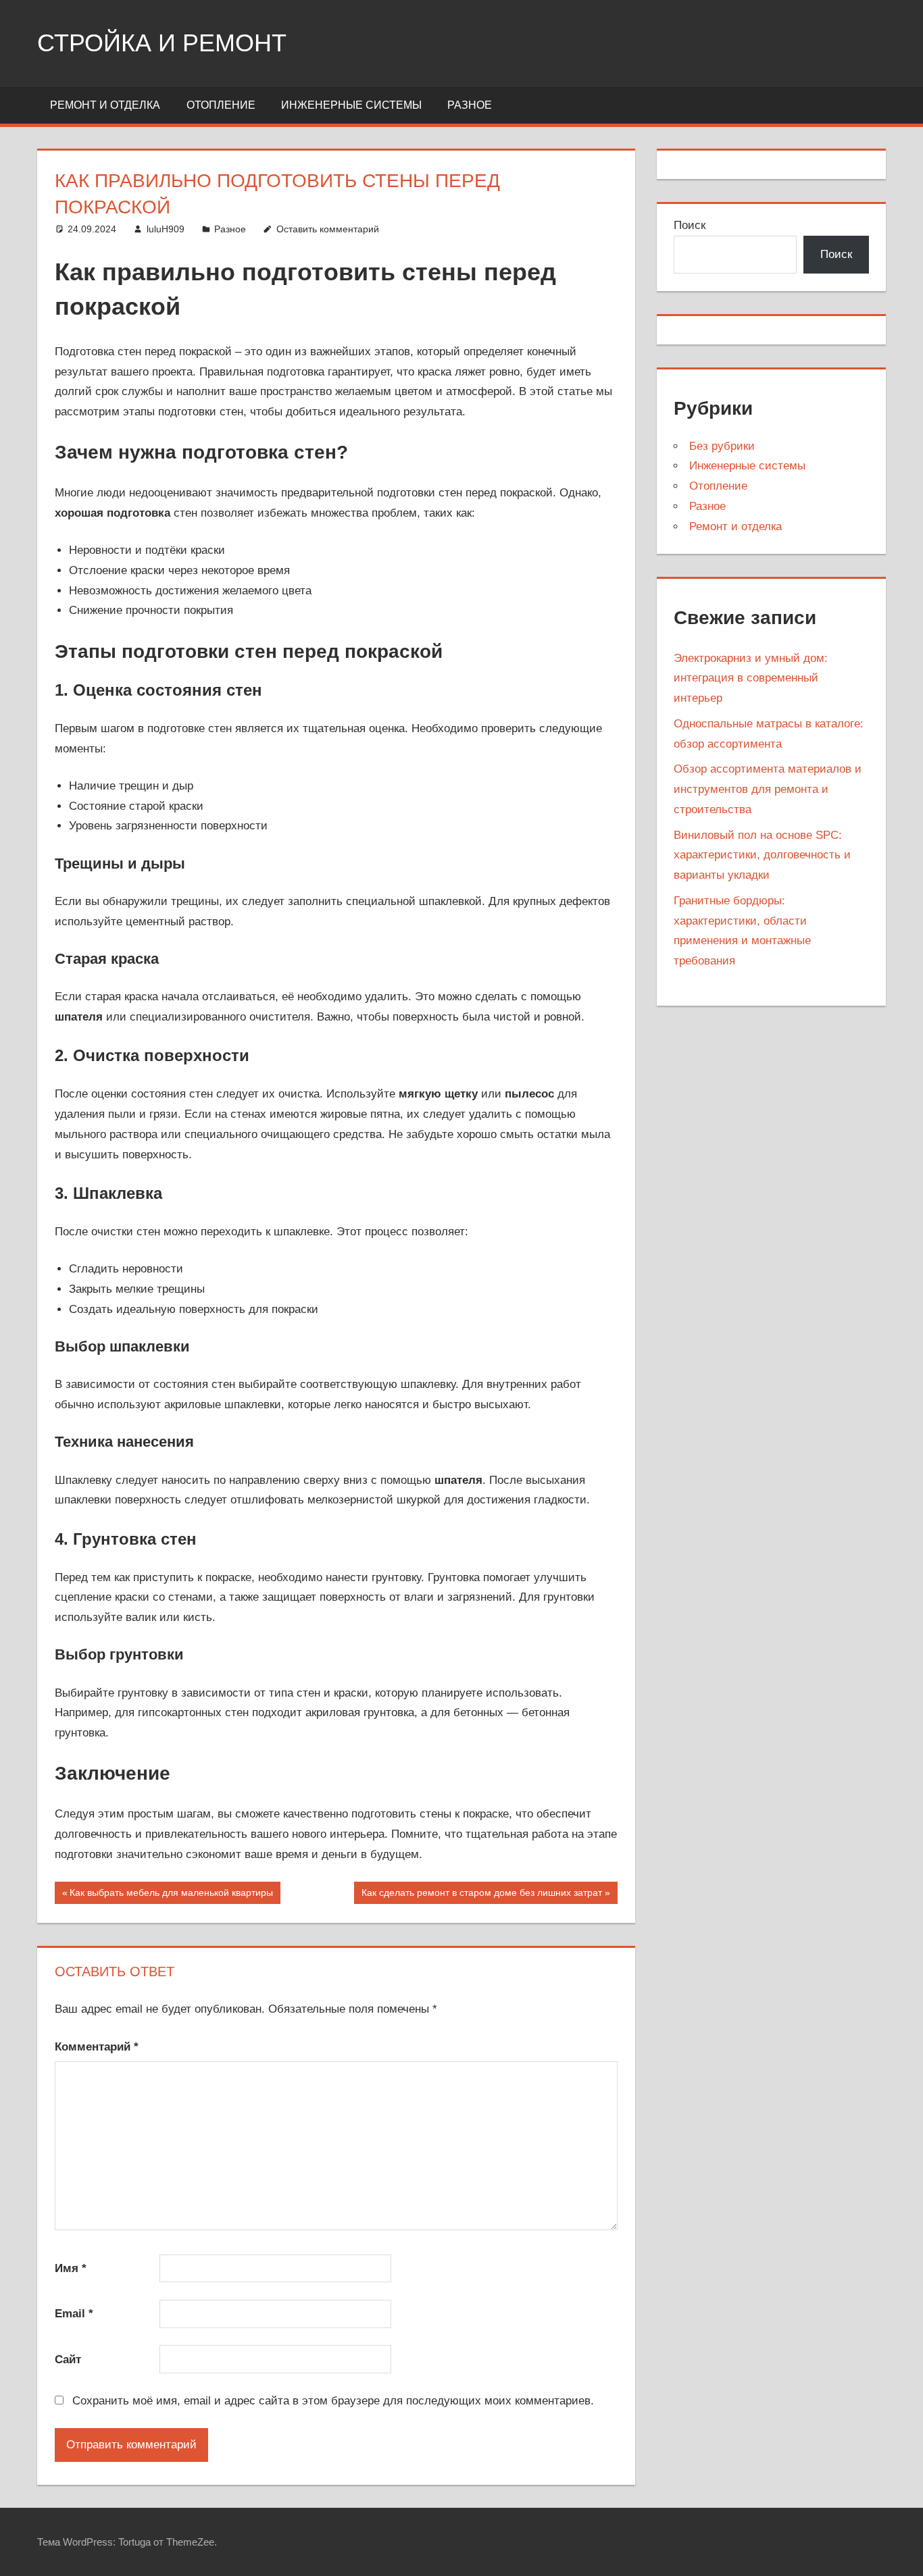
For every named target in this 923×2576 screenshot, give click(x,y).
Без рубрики (722, 446)
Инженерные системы (351, 105)
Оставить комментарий (328, 229)
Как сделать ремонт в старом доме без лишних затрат (481, 1895)
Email (74, 2314)
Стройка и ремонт (162, 43)
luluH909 (166, 229)
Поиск (690, 225)
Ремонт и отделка (105, 105)
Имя (71, 2268)
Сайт (68, 2360)
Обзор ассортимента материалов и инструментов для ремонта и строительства (768, 789)
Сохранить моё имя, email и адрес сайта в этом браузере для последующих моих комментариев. (333, 2401)
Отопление (221, 105)
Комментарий (97, 2047)
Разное (470, 105)
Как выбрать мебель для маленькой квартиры (171, 1895)
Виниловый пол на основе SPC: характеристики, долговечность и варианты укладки (762, 855)
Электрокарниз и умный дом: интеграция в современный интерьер (751, 678)
